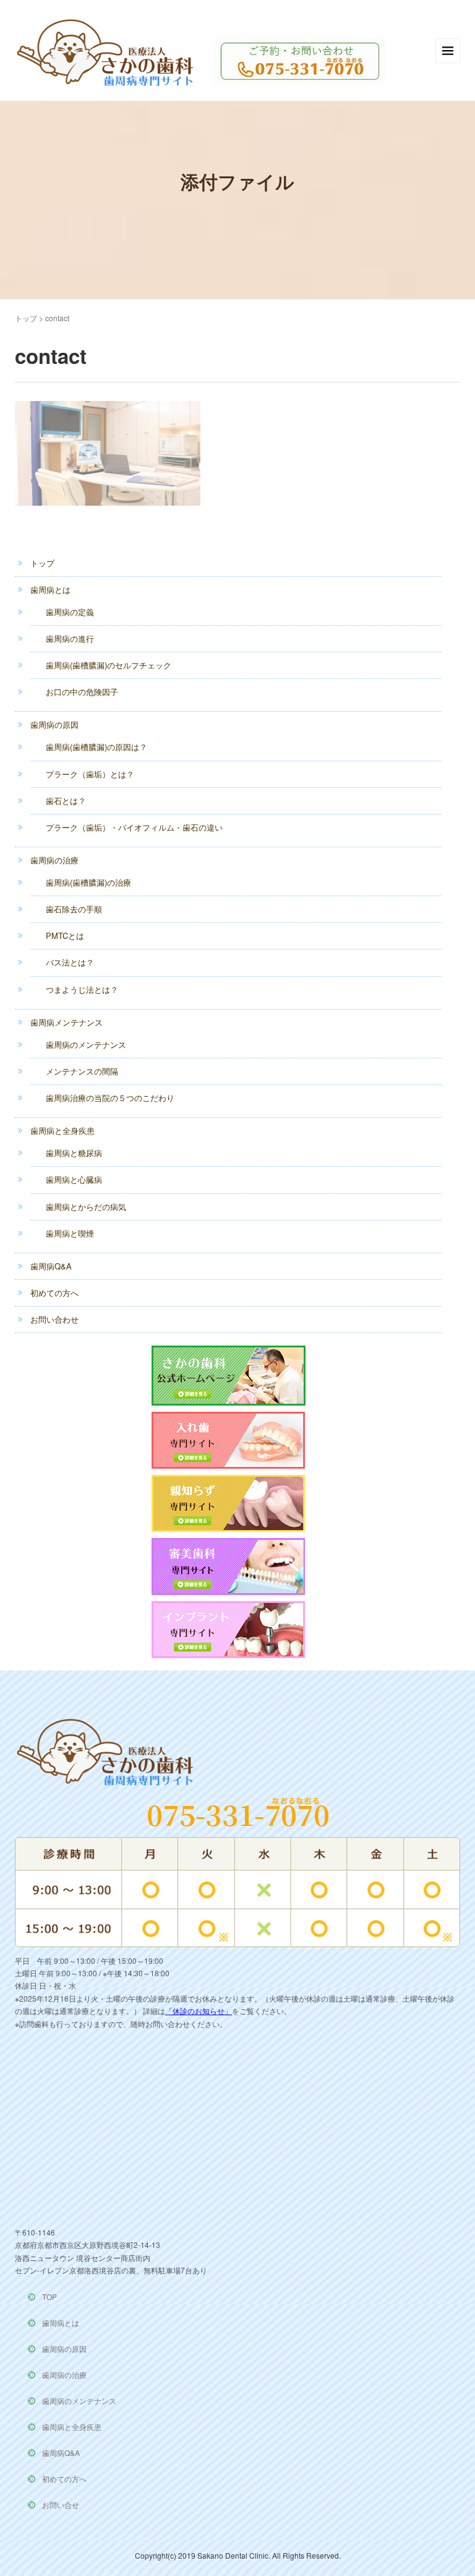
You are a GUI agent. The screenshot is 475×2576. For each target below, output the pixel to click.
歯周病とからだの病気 (86, 1207)
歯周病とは (50, 590)
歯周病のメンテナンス (86, 1044)
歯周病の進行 (70, 638)
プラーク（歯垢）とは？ (90, 774)
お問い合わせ (54, 1319)
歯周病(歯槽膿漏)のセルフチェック (109, 665)
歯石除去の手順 (74, 909)
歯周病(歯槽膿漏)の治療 (88, 882)
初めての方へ (54, 1293)
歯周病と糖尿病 (74, 1153)
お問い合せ (61, 2505)
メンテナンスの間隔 (82, 1071)
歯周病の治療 (54, 860)
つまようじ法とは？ (82, 989)
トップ (26, 318)
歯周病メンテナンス (66, 1022)
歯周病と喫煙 (70, 1233)
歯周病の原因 (54, 724)
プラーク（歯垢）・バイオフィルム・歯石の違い (134, 827)
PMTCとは (65, 936)
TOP (49, 2297)
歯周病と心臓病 (74, 1179)
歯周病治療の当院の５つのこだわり (110, 1098)
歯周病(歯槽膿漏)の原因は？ (96, 747)
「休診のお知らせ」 (199, 2011)
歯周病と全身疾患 (62, 1130)
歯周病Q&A (51, 1266)
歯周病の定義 (70, 612)
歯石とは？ (66, 801)
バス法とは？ (70, 962)
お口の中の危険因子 (82, 692)
